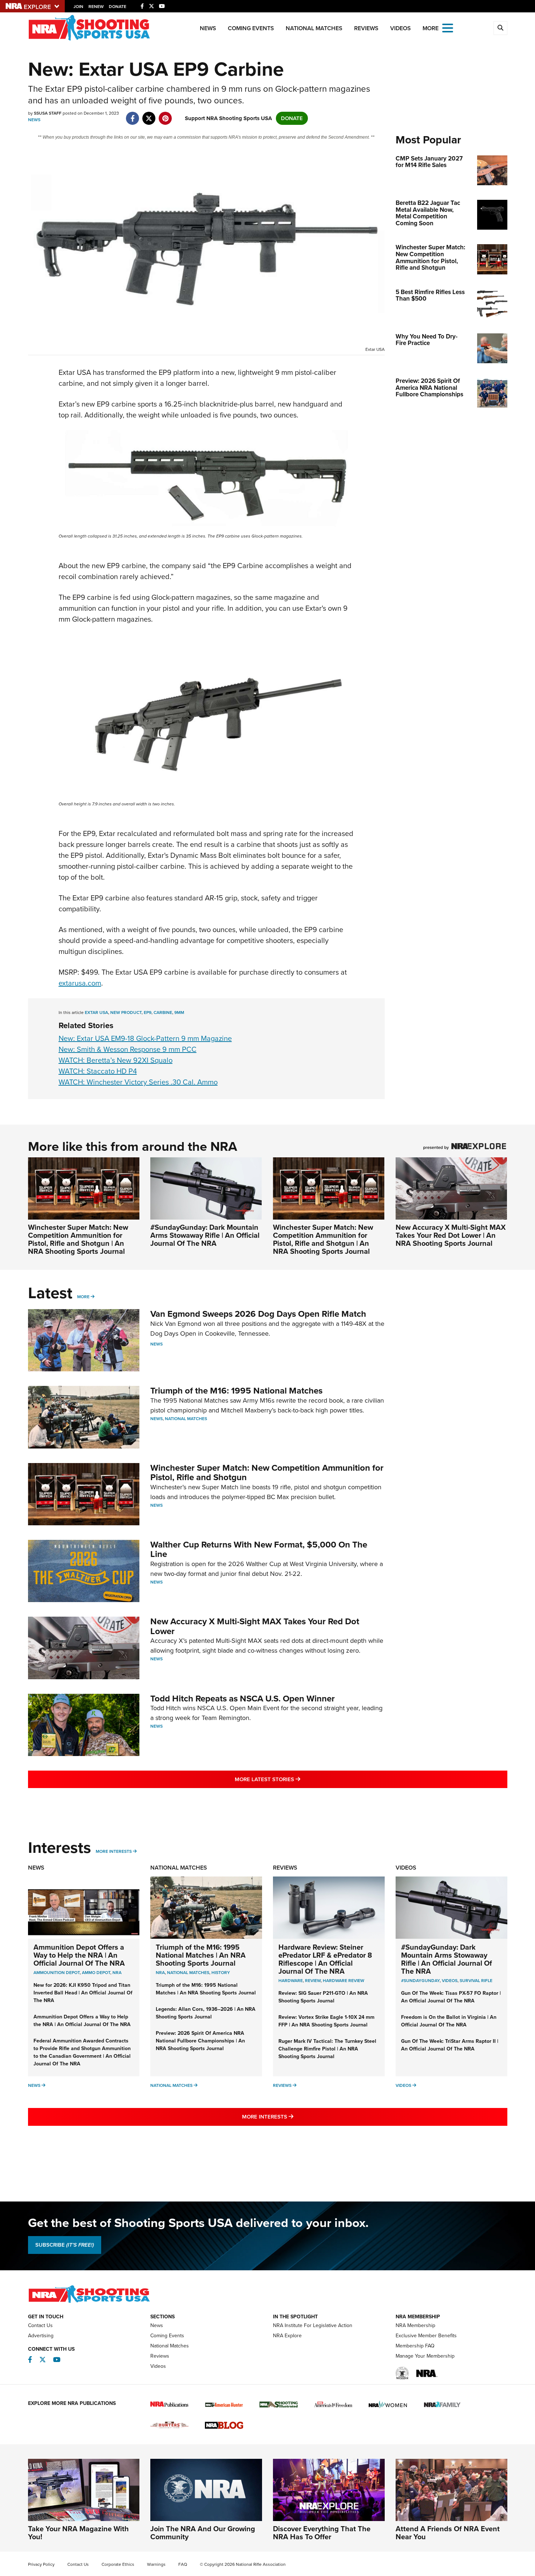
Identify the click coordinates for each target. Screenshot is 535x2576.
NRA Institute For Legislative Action (313, 2325)
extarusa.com (80, 983)
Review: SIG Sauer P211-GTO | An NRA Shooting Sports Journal (323, 1997)
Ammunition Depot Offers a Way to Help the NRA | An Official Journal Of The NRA (79, 1955)
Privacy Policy (41, 2564)
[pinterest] (165, 115)
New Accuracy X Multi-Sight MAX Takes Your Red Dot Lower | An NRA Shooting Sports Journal (451, 1235)
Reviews (366, 28)
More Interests (114, 1851)
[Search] (500, 28)
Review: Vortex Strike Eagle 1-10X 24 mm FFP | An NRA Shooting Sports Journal (326, 2021)
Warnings (156, 2564)
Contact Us (40, 2325)
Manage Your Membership (425, 2356)
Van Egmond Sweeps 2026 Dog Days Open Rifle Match (258, 1314)
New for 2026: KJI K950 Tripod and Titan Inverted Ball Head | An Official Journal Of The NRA (83, 1993)
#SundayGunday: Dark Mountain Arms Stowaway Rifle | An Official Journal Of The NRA (205, 1235)
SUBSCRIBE (65, 2245)
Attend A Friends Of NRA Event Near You (448, 2533)
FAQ (183, 2564)
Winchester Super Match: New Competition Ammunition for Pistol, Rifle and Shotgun (267, 1473)
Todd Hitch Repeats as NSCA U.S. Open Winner (243, 1699)
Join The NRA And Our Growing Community (203, 2533)
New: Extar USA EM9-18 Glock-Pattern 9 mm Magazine (145, 1038)
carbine (163, 1012)
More (83, 1297)
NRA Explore (287, 2336)
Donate (118, 7)
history (221, 1973)
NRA (117, 1973)
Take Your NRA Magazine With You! (78, 2533)
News (208, 28)
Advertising (41, 2336)
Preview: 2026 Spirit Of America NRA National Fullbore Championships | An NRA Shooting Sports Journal (200, 2041)
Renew (96, 7)
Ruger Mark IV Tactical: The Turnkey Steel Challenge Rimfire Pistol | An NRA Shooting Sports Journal (327, 2049)
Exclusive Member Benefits (426, 2336)
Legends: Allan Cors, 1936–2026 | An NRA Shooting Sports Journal (206, 2013)
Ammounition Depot (57, 1973)
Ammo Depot (96, 1973)
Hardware (291, 1981)
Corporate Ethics (118, 2564)
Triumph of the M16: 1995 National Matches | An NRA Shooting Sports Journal (201, 1955)
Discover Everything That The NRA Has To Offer (322, 2533)
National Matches (314, 28)
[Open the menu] (448, 27)
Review (313, 1981)
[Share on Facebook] (133, 115)
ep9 (148, 1012)
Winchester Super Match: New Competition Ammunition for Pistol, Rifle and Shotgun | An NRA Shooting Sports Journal (78, 1239)
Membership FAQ (415, 2346)
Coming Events (251, 28)
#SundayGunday (420, 1981)
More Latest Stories (297, 1779)
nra (160, 1973)
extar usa (96, 1012)
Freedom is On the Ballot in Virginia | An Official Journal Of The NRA (449, 2021)
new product (126, 1012)
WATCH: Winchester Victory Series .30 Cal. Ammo (138, 1082)
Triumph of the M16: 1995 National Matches (236, 1391)
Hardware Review (344, 1981)
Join (78, 7)
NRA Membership (415, 2325)
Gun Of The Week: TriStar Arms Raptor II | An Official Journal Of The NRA (450, 2045)
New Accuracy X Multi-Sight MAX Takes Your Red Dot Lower (255, 1626)
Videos (401, 28)
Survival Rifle (476, 1981)
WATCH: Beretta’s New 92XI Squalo (116, 1060)
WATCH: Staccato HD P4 (98, 1071)
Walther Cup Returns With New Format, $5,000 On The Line (259, 1549)
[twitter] (149, 115)
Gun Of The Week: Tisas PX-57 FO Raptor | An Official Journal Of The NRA (451, 1997)
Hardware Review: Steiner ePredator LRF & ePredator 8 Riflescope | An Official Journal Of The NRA (325, 1959)
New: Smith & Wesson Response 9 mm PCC (128, 1049)
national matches (188, 1973)
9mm (179, 1012)
